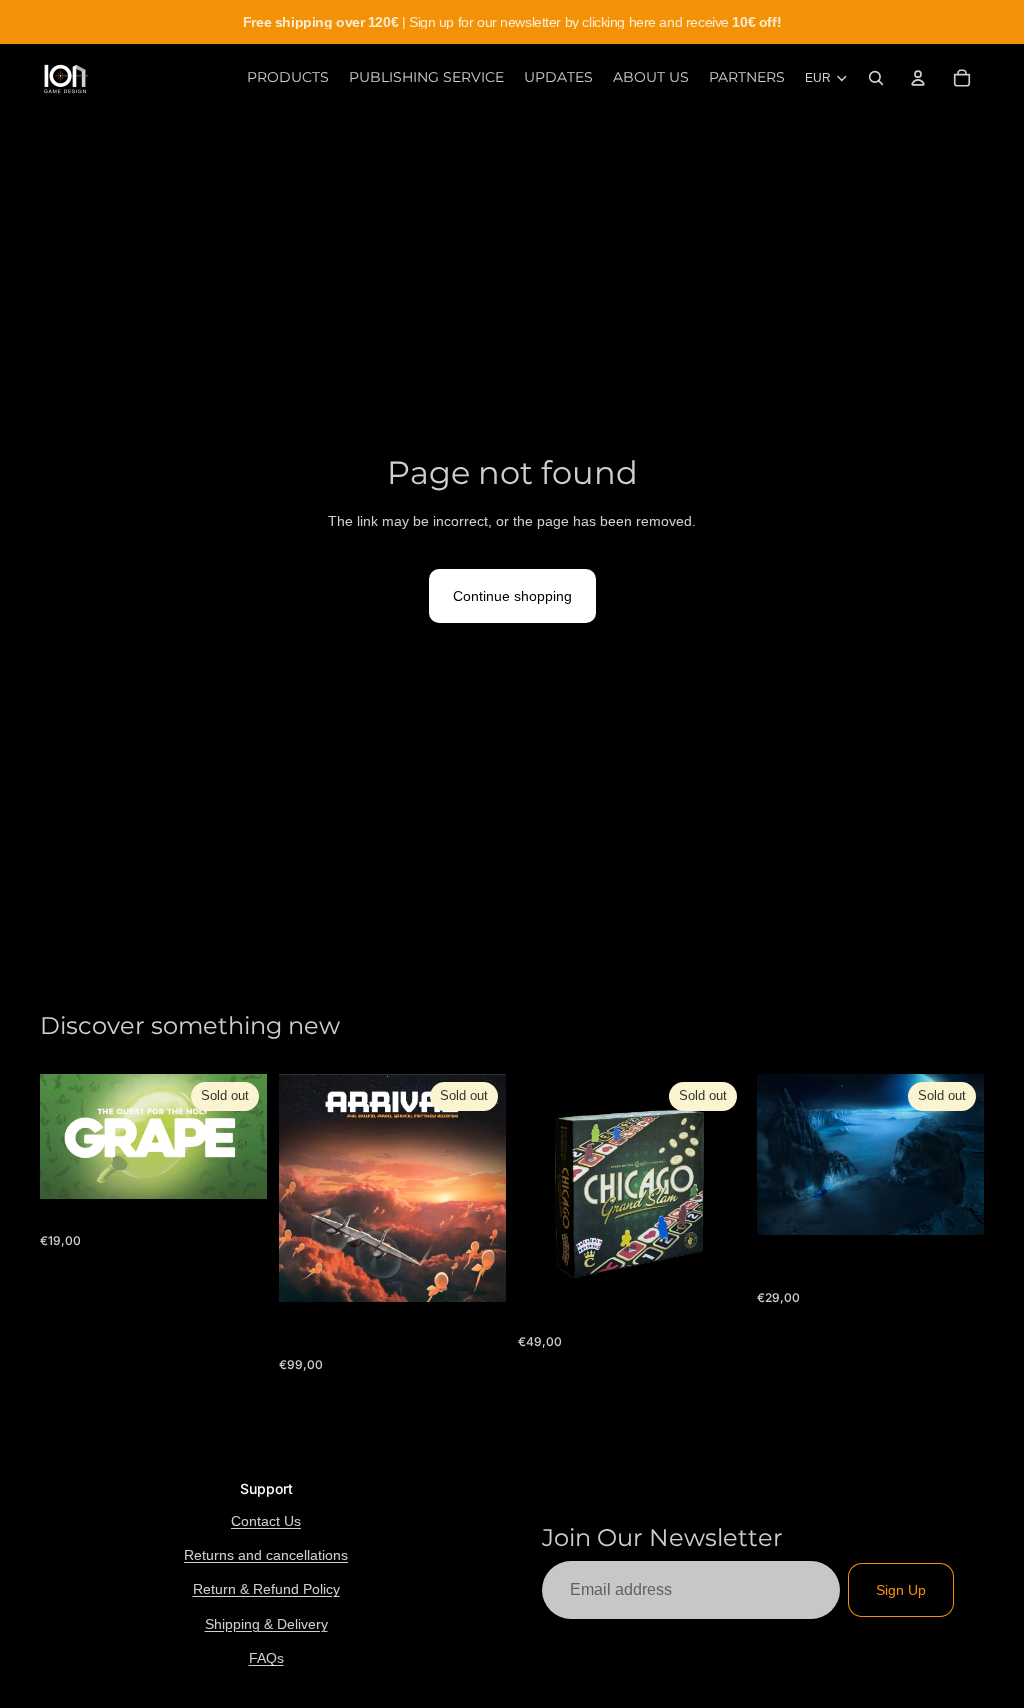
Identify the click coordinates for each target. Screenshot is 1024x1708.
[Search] (876, 78)
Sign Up (901, 1590)
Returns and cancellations (266, 1555)
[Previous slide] (540, 1187)
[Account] (918, 78)
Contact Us (266, 1521)
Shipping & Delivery (266, 1624)
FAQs (266, 1658)
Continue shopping (512, 596)
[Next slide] (723, 1187)
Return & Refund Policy (266, 1589)
